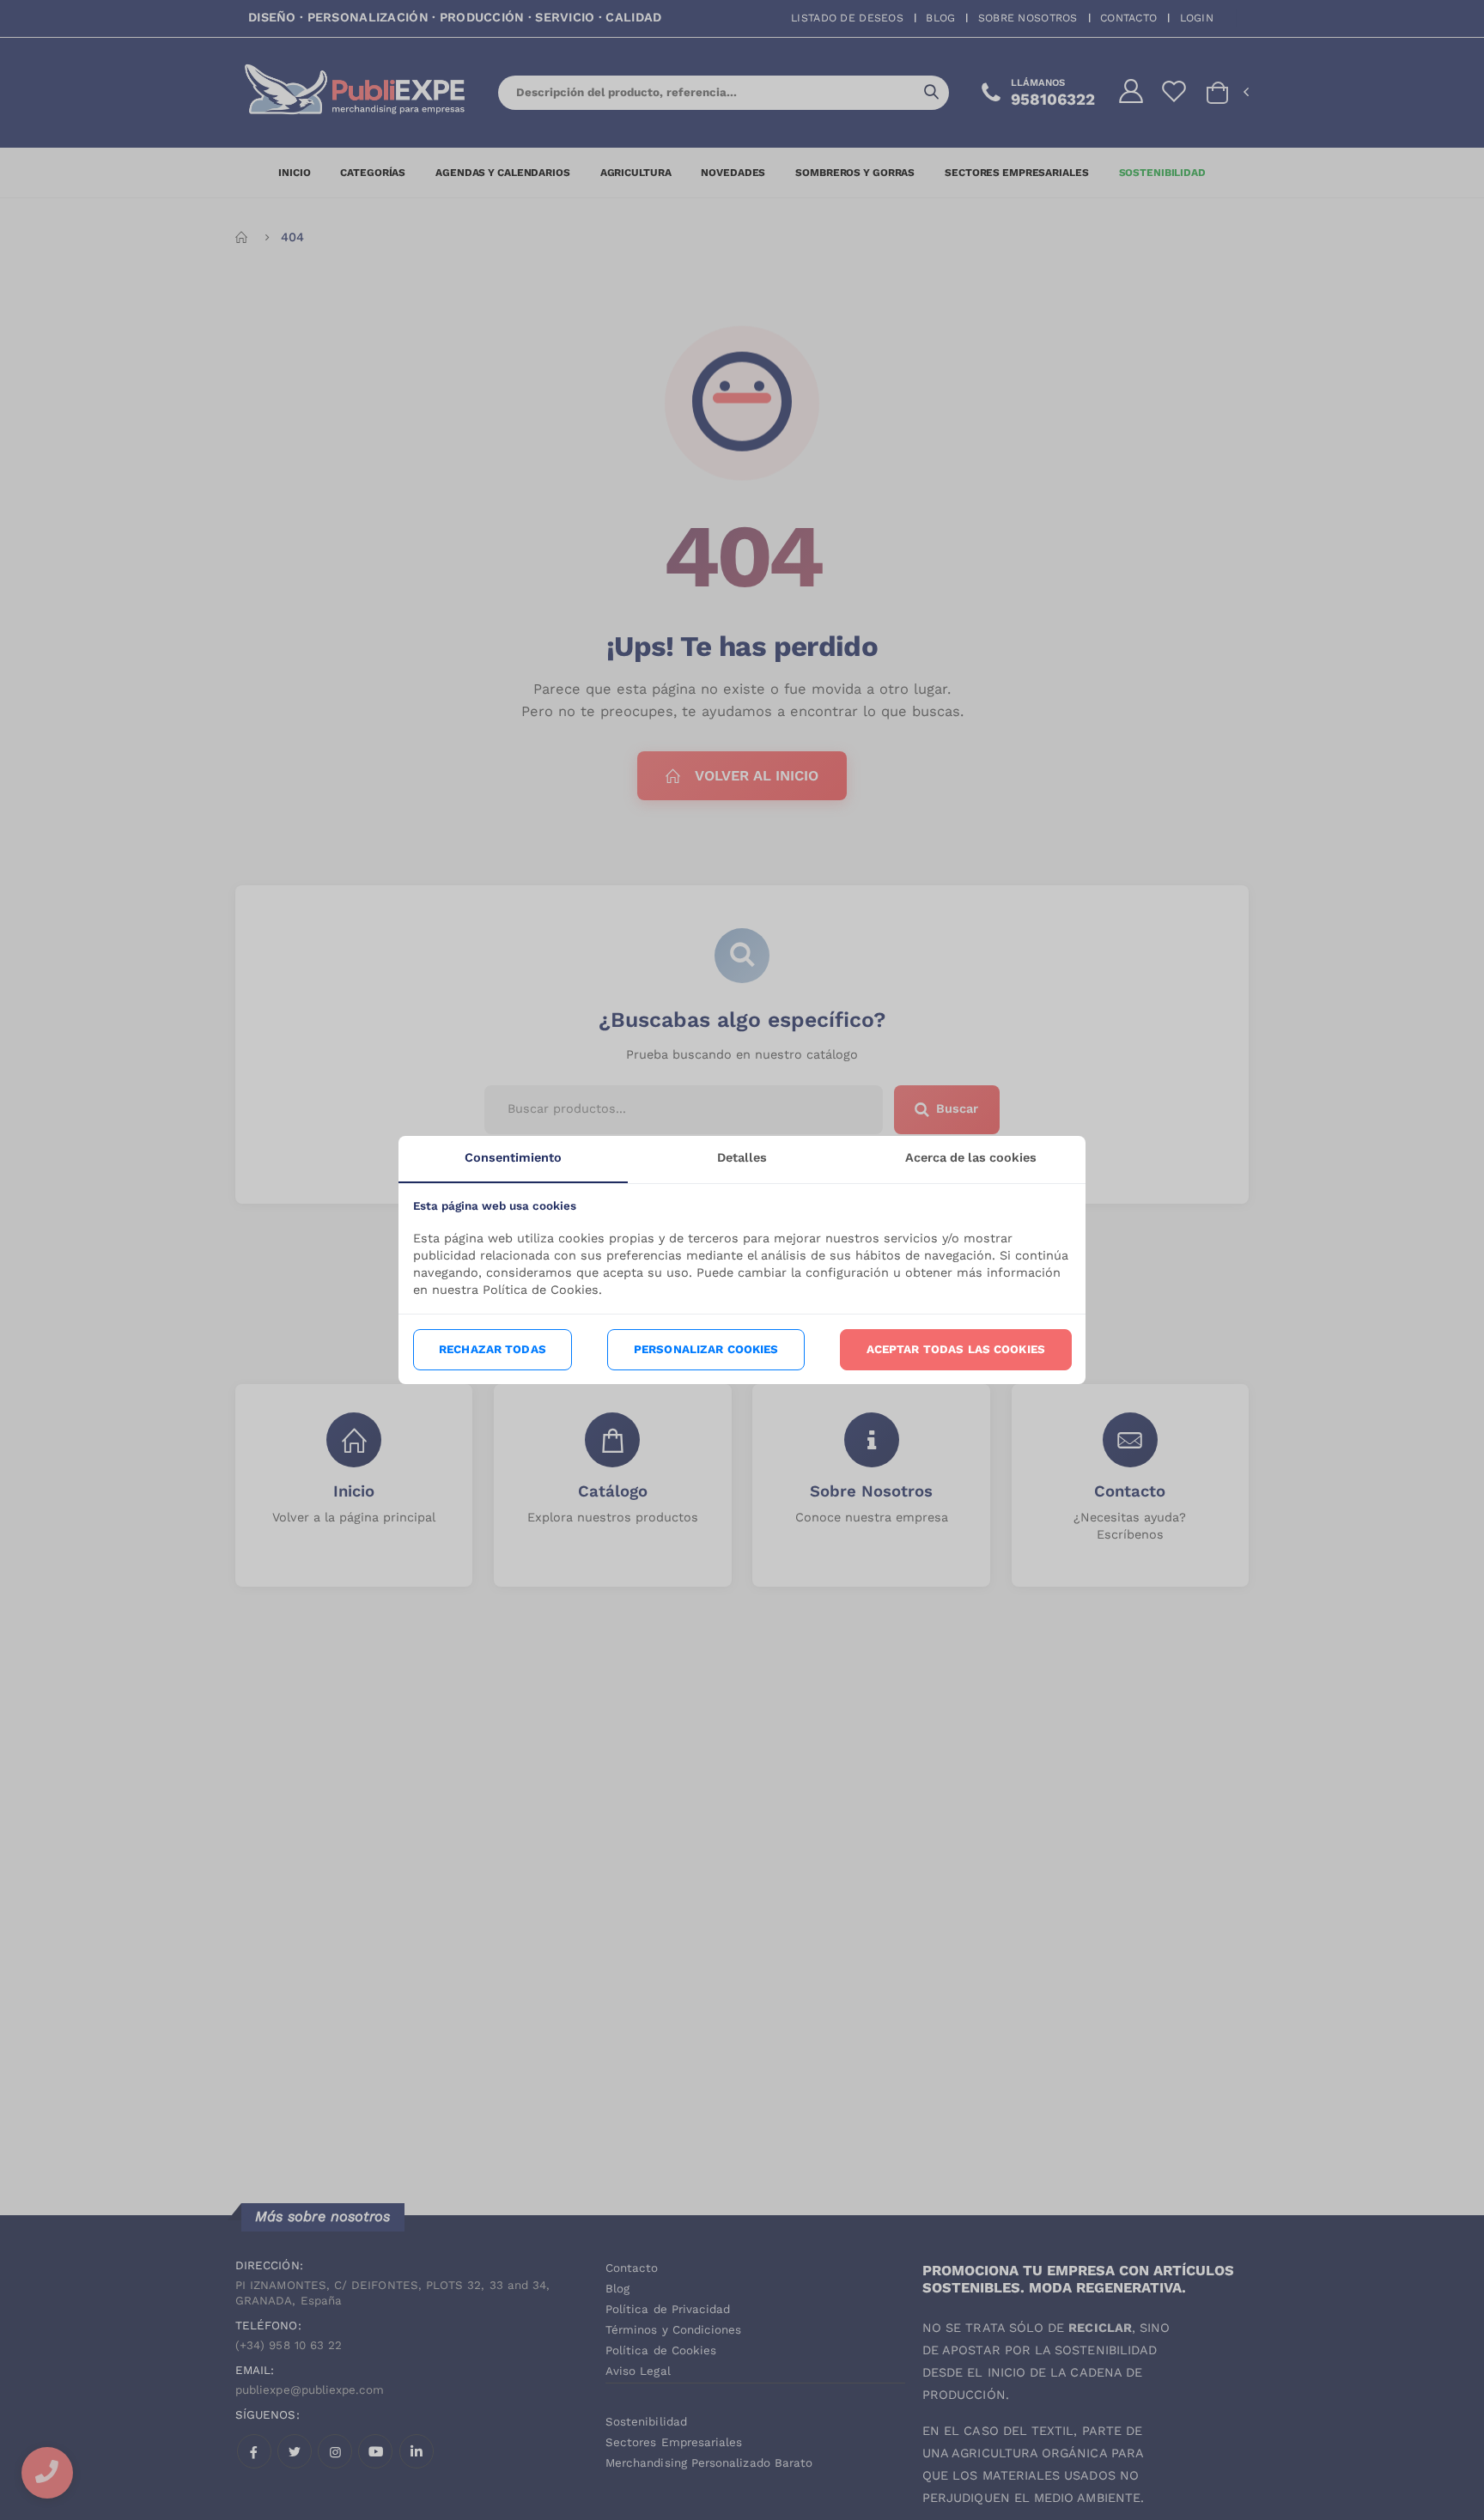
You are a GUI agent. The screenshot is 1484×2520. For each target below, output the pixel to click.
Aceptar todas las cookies (956, 1349)
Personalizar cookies (706, 1349)
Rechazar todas (493, 1349)
